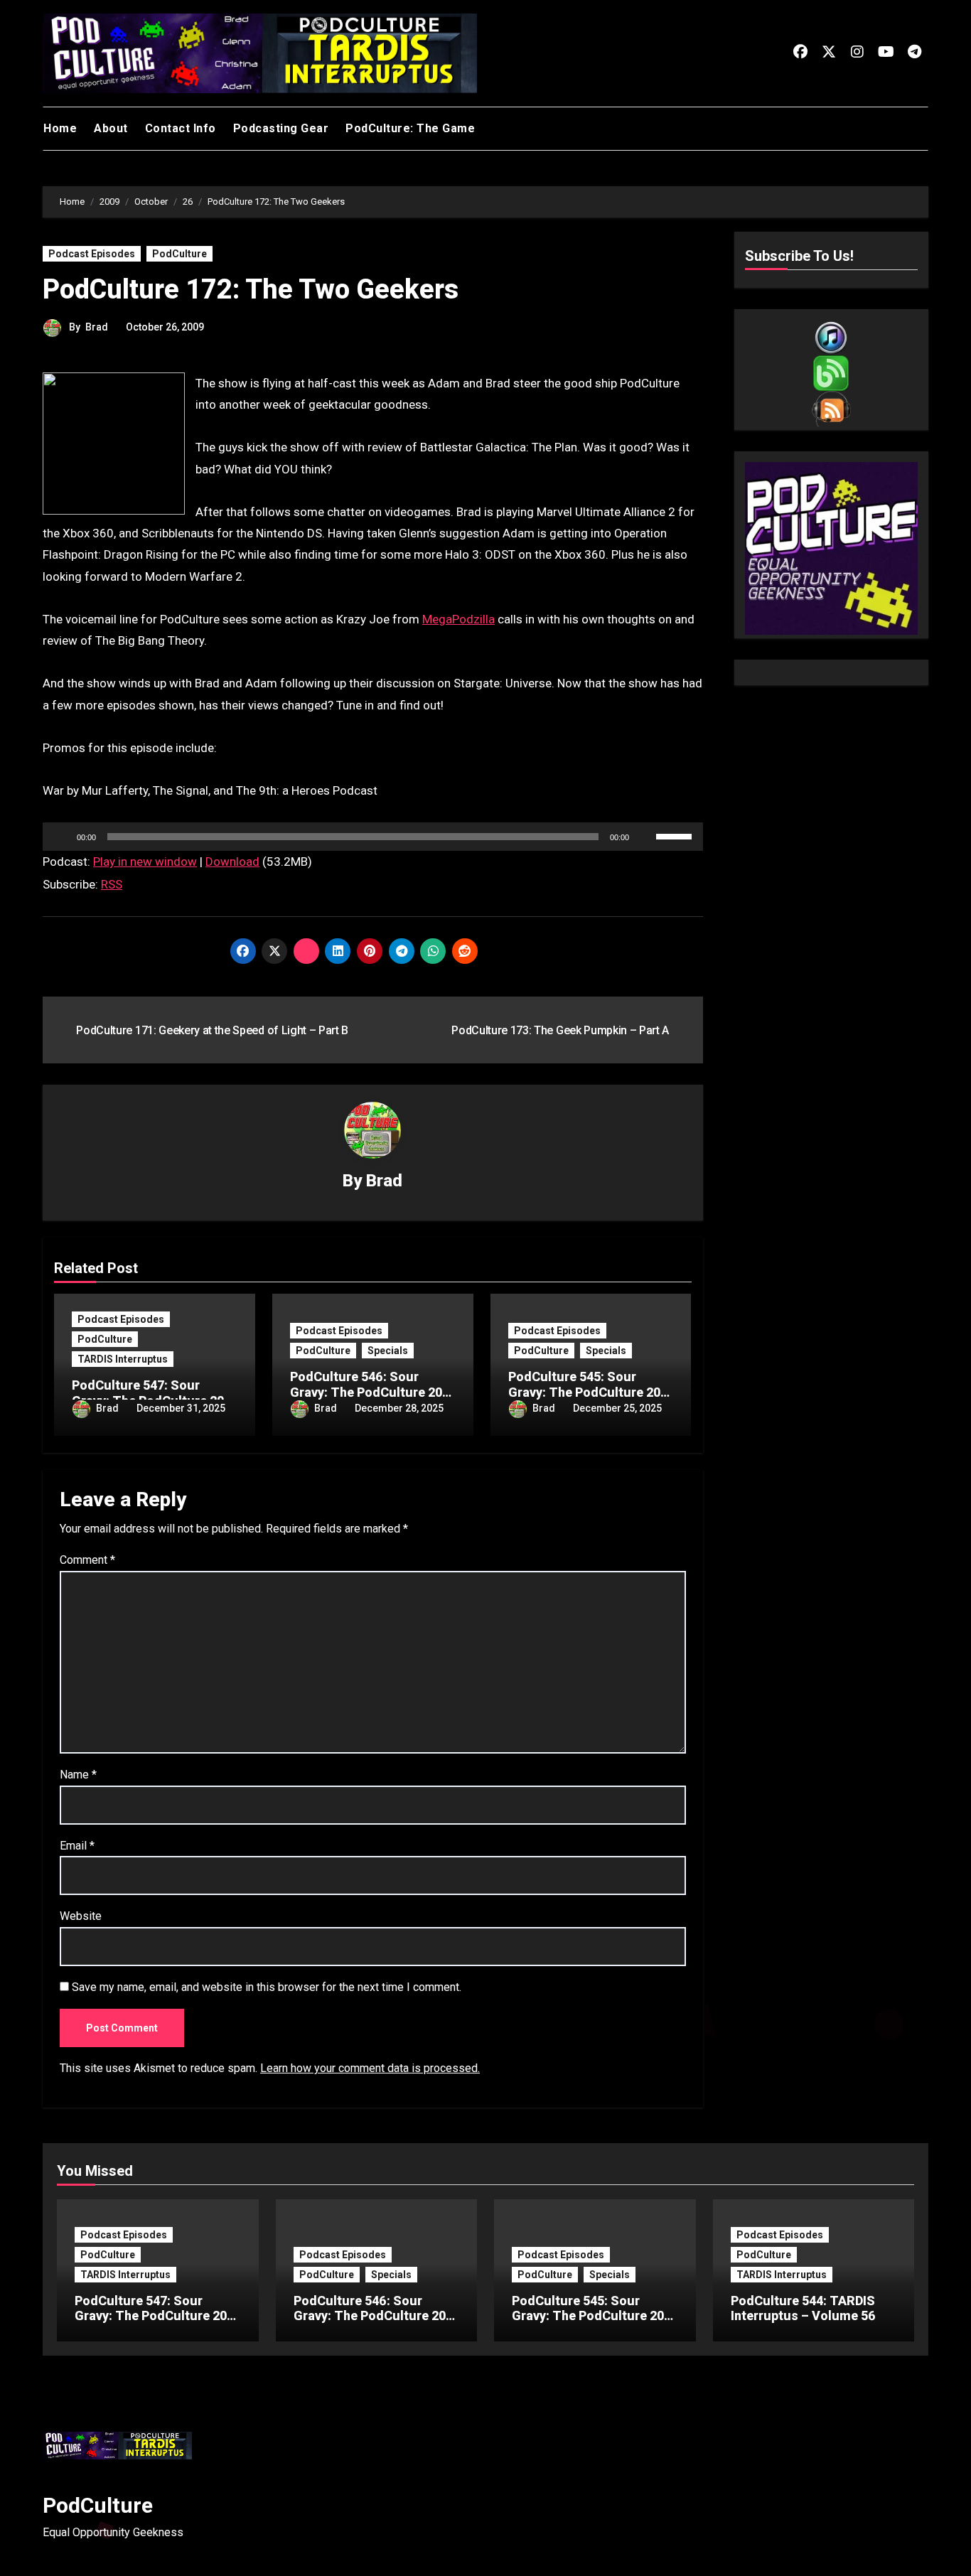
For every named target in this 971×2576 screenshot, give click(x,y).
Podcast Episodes (92, 254)
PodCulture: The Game (410, 128)
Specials (388, 1351)
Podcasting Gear (281, 128)
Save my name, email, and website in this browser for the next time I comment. (267, 1987)
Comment (87, 1560)
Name (78, 1775)
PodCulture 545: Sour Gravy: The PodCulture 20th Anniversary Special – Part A (594, 2324)
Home (60, 128)
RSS (112, 884)
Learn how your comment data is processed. (370, 2068)
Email (77, 1846)
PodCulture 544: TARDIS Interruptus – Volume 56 (803, 2308)
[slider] (676, 835)
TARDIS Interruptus (123, 1359)
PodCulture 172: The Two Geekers (251, 289)
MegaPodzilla (458, 619)
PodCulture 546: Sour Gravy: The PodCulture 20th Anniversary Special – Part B (376, 2324)
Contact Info (181, 128)
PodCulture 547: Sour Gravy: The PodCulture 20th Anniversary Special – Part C (157, 2324)
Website (81, 1916)
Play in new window (145, 862)
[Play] (61, 837)
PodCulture (179, 254)
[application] (373, 837)
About (111, 128)
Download (232, 862)
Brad (97, 327)
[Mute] (645, 837)
